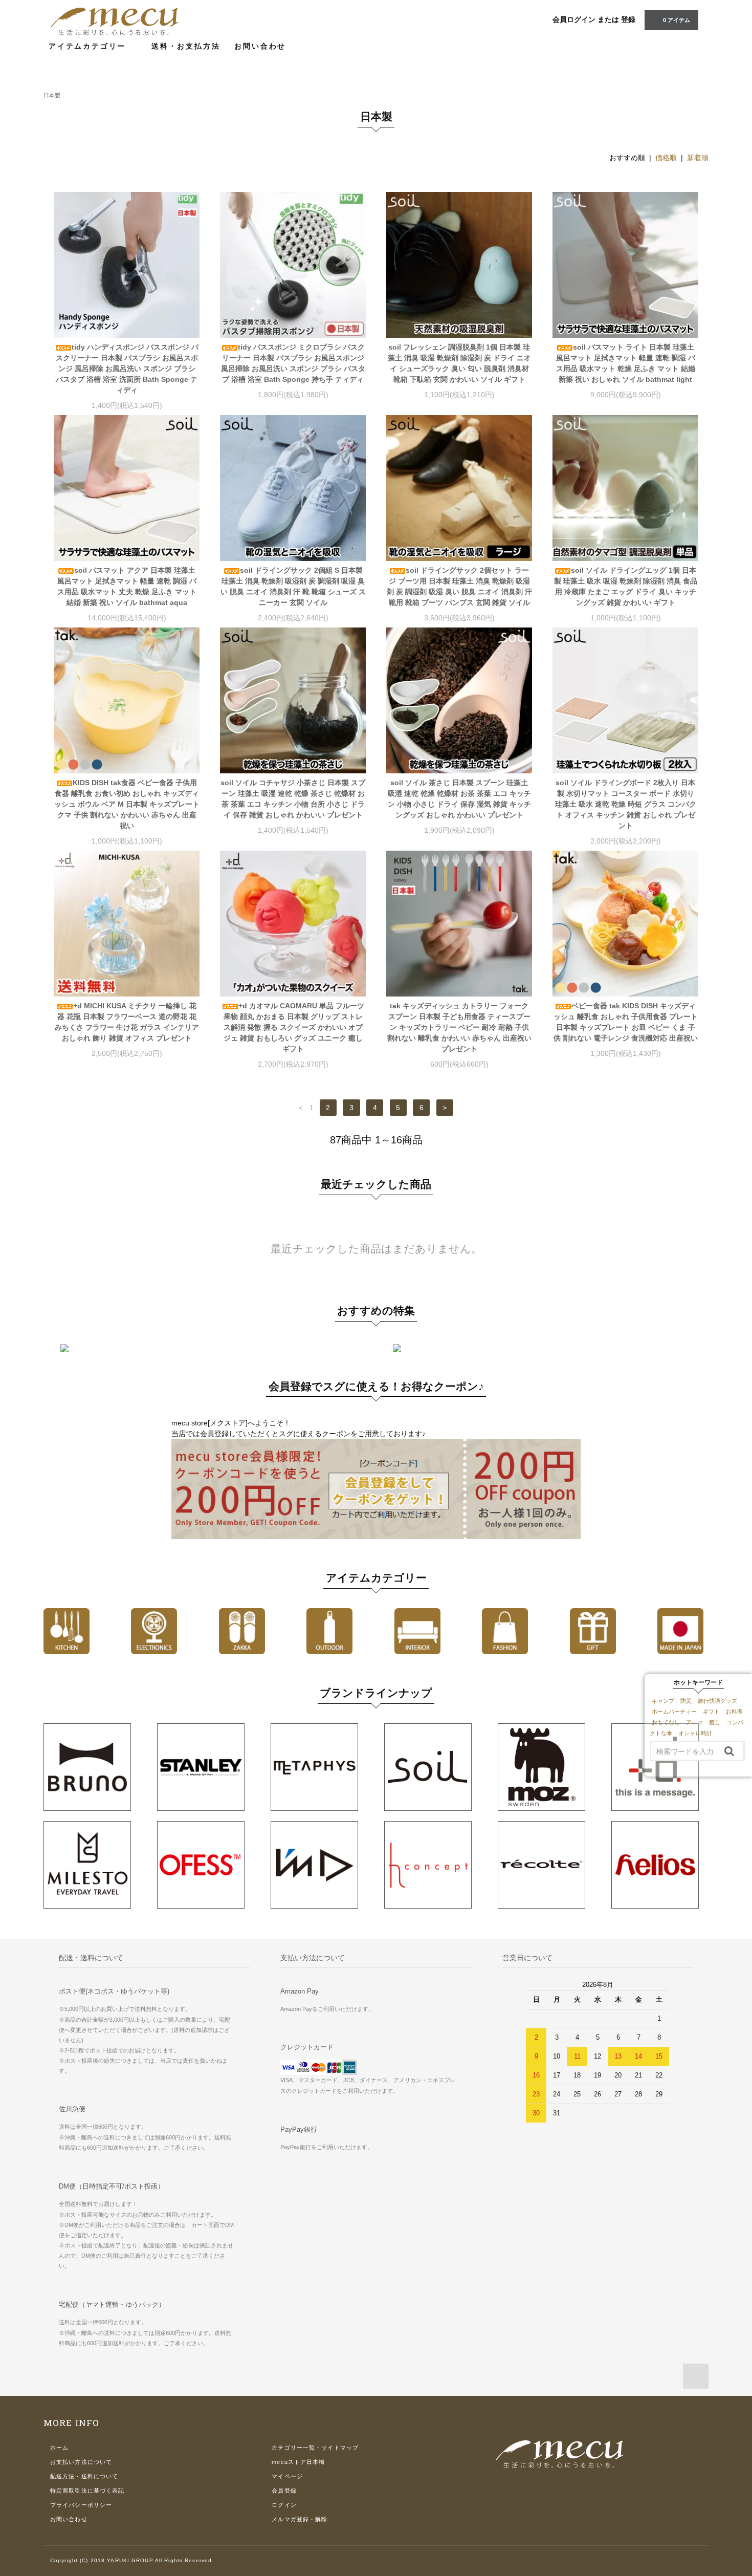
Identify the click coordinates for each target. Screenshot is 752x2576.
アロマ (694, 1722)
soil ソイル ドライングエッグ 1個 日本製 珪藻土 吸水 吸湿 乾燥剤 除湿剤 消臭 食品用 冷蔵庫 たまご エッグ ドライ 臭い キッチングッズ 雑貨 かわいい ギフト (626, 586)
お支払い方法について (81, 2462)
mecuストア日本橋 (298, 2462)
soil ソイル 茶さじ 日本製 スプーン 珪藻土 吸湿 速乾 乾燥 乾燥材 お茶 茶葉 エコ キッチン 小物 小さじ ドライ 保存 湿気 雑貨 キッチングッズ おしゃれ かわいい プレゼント (459, 799)
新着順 (698, 158)
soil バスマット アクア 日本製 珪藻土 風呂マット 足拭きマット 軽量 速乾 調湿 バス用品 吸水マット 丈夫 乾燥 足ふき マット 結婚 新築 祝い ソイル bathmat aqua (127, 586)
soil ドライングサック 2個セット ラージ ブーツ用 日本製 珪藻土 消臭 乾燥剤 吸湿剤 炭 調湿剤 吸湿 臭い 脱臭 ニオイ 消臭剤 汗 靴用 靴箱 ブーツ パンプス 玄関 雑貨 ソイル (459, 586)
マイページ (287, 2476)
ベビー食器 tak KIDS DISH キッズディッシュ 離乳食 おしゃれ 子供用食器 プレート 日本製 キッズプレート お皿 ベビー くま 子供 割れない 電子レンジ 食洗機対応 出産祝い (626, 1022)
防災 (686, 1701)
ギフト (711, 1712)
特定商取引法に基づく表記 (87, 2491)
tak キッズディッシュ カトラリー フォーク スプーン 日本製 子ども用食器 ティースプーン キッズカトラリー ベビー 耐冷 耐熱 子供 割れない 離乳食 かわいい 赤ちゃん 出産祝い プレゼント (459, 1027)
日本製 (52, 95)
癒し (715, 1722)
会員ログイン (574, 19)
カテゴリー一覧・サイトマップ (315, 2448)
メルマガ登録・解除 (300, 2519)
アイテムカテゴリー (89, 46)
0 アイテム (677, 20)
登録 (628, 19)
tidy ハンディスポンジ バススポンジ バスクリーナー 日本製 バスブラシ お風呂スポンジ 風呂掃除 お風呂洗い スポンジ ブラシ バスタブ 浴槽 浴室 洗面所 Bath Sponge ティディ (127, 369)
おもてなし (666, 1722)
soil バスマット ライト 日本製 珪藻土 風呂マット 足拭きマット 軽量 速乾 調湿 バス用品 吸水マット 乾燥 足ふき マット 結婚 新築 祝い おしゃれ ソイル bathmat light (626, 363)
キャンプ (663, 1701)
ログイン (284, 2505)
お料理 (734, 1712)
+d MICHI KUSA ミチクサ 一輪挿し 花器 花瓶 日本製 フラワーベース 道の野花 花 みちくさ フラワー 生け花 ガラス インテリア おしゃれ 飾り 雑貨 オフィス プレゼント (127, 1022)
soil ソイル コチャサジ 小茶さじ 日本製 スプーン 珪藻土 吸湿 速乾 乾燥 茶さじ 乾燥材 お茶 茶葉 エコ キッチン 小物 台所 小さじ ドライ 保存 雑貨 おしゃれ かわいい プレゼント (293, 799)
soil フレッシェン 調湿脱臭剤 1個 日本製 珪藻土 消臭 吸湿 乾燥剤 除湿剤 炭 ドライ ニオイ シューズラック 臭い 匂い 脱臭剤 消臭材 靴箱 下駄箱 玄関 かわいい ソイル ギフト (459, 363)
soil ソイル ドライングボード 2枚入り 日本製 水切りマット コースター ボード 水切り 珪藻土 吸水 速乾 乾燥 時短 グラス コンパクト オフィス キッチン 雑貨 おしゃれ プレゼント (626, 804)
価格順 (666, 158)
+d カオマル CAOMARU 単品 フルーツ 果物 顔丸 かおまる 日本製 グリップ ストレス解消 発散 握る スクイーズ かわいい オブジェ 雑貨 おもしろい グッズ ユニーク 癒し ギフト (294, 1027)
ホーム (59, 2448)
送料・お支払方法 (186, 46)
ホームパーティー (674, 1712)
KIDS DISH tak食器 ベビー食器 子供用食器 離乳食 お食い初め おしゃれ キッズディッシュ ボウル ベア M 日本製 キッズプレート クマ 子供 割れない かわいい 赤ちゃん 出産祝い (127, 804)
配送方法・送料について (84, 2476)
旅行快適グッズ (717, 1701)
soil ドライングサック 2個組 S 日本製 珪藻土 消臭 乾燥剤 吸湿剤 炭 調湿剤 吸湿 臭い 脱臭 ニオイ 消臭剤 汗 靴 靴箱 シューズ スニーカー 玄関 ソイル (293, 586)
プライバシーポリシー (81, 2505)
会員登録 (284, 2491)
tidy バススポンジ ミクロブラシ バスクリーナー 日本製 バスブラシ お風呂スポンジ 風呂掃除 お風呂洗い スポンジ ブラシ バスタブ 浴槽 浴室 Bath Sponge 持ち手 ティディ (293, 363)
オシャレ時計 (695, 1733)
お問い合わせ (260, 46)
